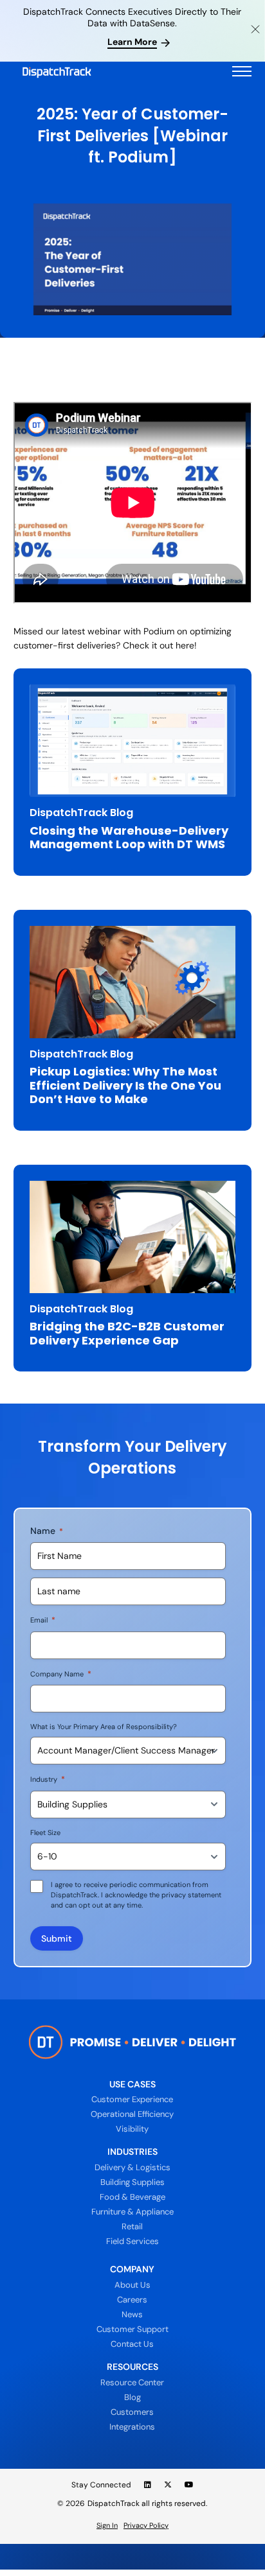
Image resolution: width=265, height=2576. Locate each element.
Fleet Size (45, 1832)
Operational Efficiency (132, 2114)
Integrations (132, 2427)
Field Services (132, 2241)
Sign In (107, 2525)
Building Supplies (132, 2182)
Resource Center (132, 2382)
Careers (132, 2300)
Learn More (132, 42)
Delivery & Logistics (132, 2167)
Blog (132, 2397)
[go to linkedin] (148, 2485)
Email (43, 1620)
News (132, 2314)
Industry (48, 1779)
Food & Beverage (132, 2197)
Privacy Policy (146, 2525)
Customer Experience (132, 2099)
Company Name (61, 1674)
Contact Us (132, 2344)
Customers (132, 2412)
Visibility (132, 2129)
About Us (132, 2285)
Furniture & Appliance (132, 2212)
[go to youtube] (189, 2485)
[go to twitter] (168, 2485)
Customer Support (132, 2329)
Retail (132, 2226)
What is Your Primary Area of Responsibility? (104, 1727)
